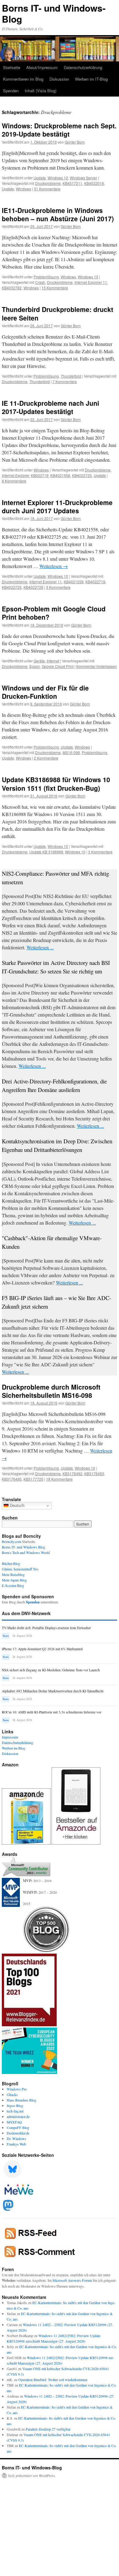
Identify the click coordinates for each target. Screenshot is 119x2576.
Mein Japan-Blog (14, 1580)
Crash (40, 282)
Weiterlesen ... (40, 947)
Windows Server (83, 178)
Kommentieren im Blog (23, 79)
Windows (23, 189)
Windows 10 (58, 178)
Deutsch (16, 1506)
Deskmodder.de (18, 2133)
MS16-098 (71, 752)
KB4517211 (72, 183)
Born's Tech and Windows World (26, 1552)
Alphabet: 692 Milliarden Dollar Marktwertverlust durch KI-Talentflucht (53, 1691)
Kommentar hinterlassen (97, 666)
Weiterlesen (54, 566)
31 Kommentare (47, 189)
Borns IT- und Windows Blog (23, 1547)
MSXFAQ (14, 2122)
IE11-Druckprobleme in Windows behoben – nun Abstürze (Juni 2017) (58, 214)
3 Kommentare (58, 587)
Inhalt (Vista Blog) (41, 91)
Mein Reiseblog (13, 1574)
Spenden (11, 91)
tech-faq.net (15, 2111)
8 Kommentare (14, 481)
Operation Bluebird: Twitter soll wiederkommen (53, 2380)
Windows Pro (17, 2089)
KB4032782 (12, 288)
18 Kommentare (59, 1479)
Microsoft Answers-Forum (72, 2280)
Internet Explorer (15, 475)
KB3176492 (72, 1473)
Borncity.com (11, 1541)
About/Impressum (42, 67)
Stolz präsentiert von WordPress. (32, 2475)
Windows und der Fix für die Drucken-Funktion (45, 692)
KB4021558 (60, 475)
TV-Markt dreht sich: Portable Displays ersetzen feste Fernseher (46, 1628)
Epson (35, 666)
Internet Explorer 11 (91, 282)
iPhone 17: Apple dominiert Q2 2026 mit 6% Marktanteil (42, 1649)
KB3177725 (33, 1479)
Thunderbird (71, 376)
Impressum (10, 1737)
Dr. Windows (16, 2138)
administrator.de (18, 2116)
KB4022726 (33, 587)
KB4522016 (94, 183)
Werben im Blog (14, 1748)
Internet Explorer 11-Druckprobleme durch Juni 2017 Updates (57, 506)
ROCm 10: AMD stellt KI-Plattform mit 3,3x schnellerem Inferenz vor (52, 1712)
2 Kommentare (46, 758)
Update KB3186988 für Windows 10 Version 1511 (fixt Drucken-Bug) (56, 784)
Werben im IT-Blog (91, 79)
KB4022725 (82, 475)
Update (40, 178)
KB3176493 (94, 1473)
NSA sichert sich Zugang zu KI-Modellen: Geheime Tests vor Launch (51, 1670)
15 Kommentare (55, 288)
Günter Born (75, 142)
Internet (53, 661)
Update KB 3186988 (46, 852)
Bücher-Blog (11, 1563)
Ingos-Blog (15, 2105)
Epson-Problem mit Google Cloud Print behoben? (54, 613)
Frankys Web (16, 2144)
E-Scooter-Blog (13, 1585)
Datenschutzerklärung (83, 67)
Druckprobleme (48, 183)
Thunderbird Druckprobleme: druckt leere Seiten (58, 313)
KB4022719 (95, 582)
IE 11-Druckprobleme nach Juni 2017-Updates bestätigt (50, 407)
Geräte (39, 661)
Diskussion (59, 79)
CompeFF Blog (18, 2127)
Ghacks (12, 2094)
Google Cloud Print (58, 666)
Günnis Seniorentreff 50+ (20, 1569)
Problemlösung (46, 277)
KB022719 (40, 475)
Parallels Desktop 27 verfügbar (48, 2429)
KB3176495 (12, 1479)
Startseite (12, 67)
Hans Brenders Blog (22, 2100)
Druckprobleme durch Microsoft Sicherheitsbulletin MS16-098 (51, 1391)
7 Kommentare (65, 381)
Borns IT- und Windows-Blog (54, 13)
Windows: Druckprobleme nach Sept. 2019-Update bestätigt (59, 130)
